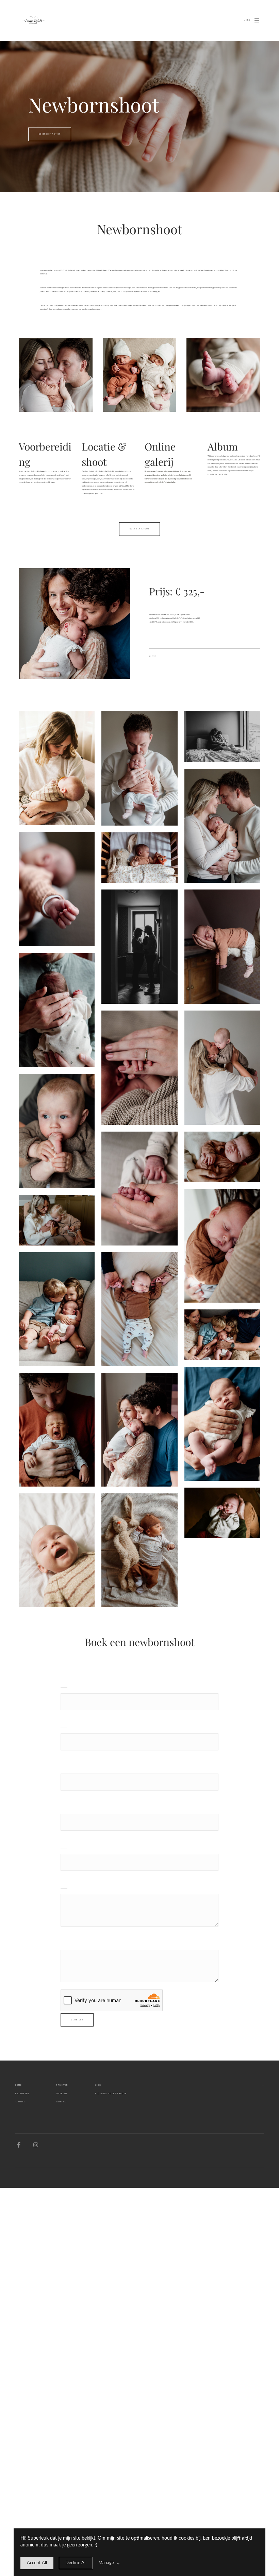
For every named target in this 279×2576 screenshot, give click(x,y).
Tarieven (62, 2085)
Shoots (20, 2102)
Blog (98, 2085)
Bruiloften (22, 2094)
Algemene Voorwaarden (111, 2094)
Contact (62, 2102)
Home (19, 2085)
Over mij (62, 2094)
